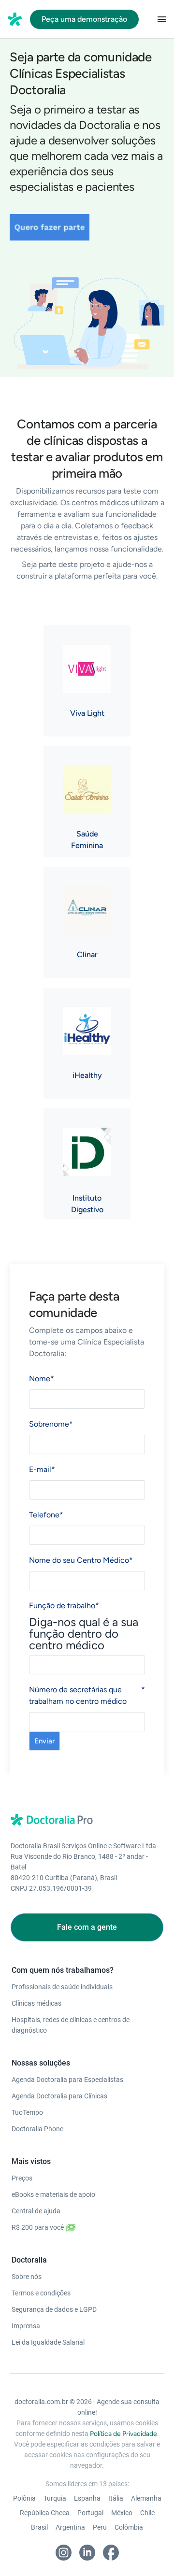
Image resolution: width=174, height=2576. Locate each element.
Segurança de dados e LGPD (54, 2309)
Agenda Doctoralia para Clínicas (59, 2096)
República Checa (45, 2513)
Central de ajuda (36, 2211)
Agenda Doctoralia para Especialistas (67, 2080)
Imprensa (26, 2326)
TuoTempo (27, 2112)
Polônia (24, 2498)
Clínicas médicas (36, 2003)
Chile (147, 2513)
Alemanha (146, 2498)
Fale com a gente (87, 1927)
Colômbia (129, 2527)
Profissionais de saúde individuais (62, 1987)
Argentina (70, 2527)
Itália (116, 2498)
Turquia (55, 2498)
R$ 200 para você (38, 2227)
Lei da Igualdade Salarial (48, 2342)
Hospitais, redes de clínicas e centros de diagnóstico (71, 2025)
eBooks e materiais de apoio (53, 2194)
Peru (100, 2527)
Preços (22, 2178)
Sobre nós (27, 2277)
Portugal (90, 2513)
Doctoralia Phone (37, 2129)
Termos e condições (41, 2293)
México (122, 2513)
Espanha (87, 2498)
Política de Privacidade (123, 2434)
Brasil (39, 2527)
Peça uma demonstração (84, 19)
